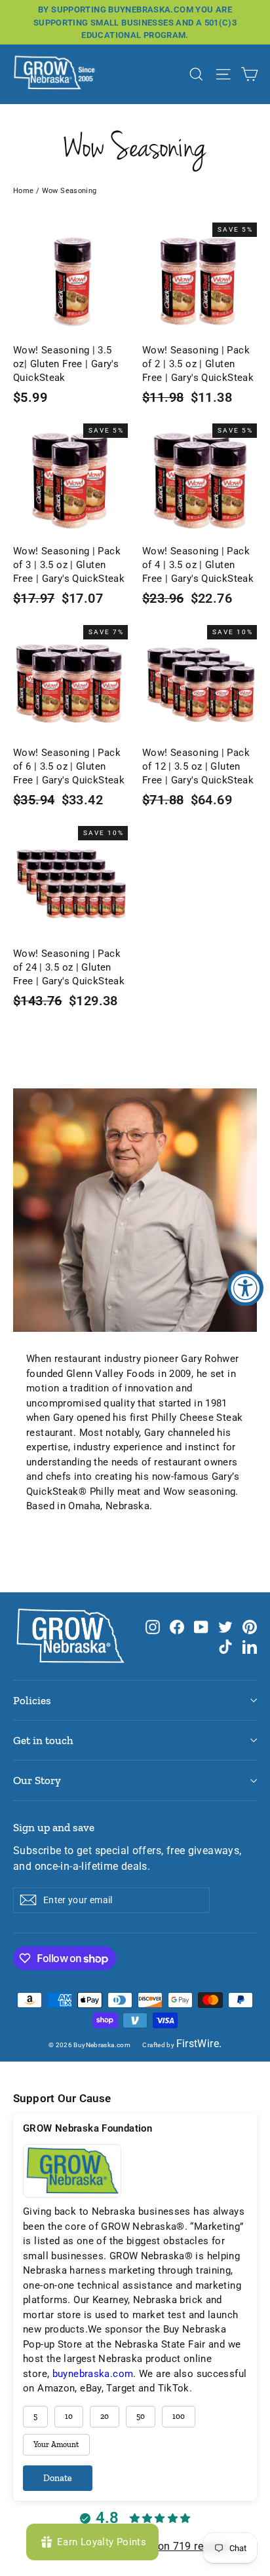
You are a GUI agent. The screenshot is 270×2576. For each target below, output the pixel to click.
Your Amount (56, 2444)
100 (179, 2416)
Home (24, 191)
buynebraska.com (93, 2374)
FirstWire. (199, 2044)
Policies (32, 1700)
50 (141, 2416)
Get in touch (43, 1740)
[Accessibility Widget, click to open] (245, 1288)
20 (105, 2416)
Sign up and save (54, 1827)
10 (69, 2416)
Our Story (37, 1780)
